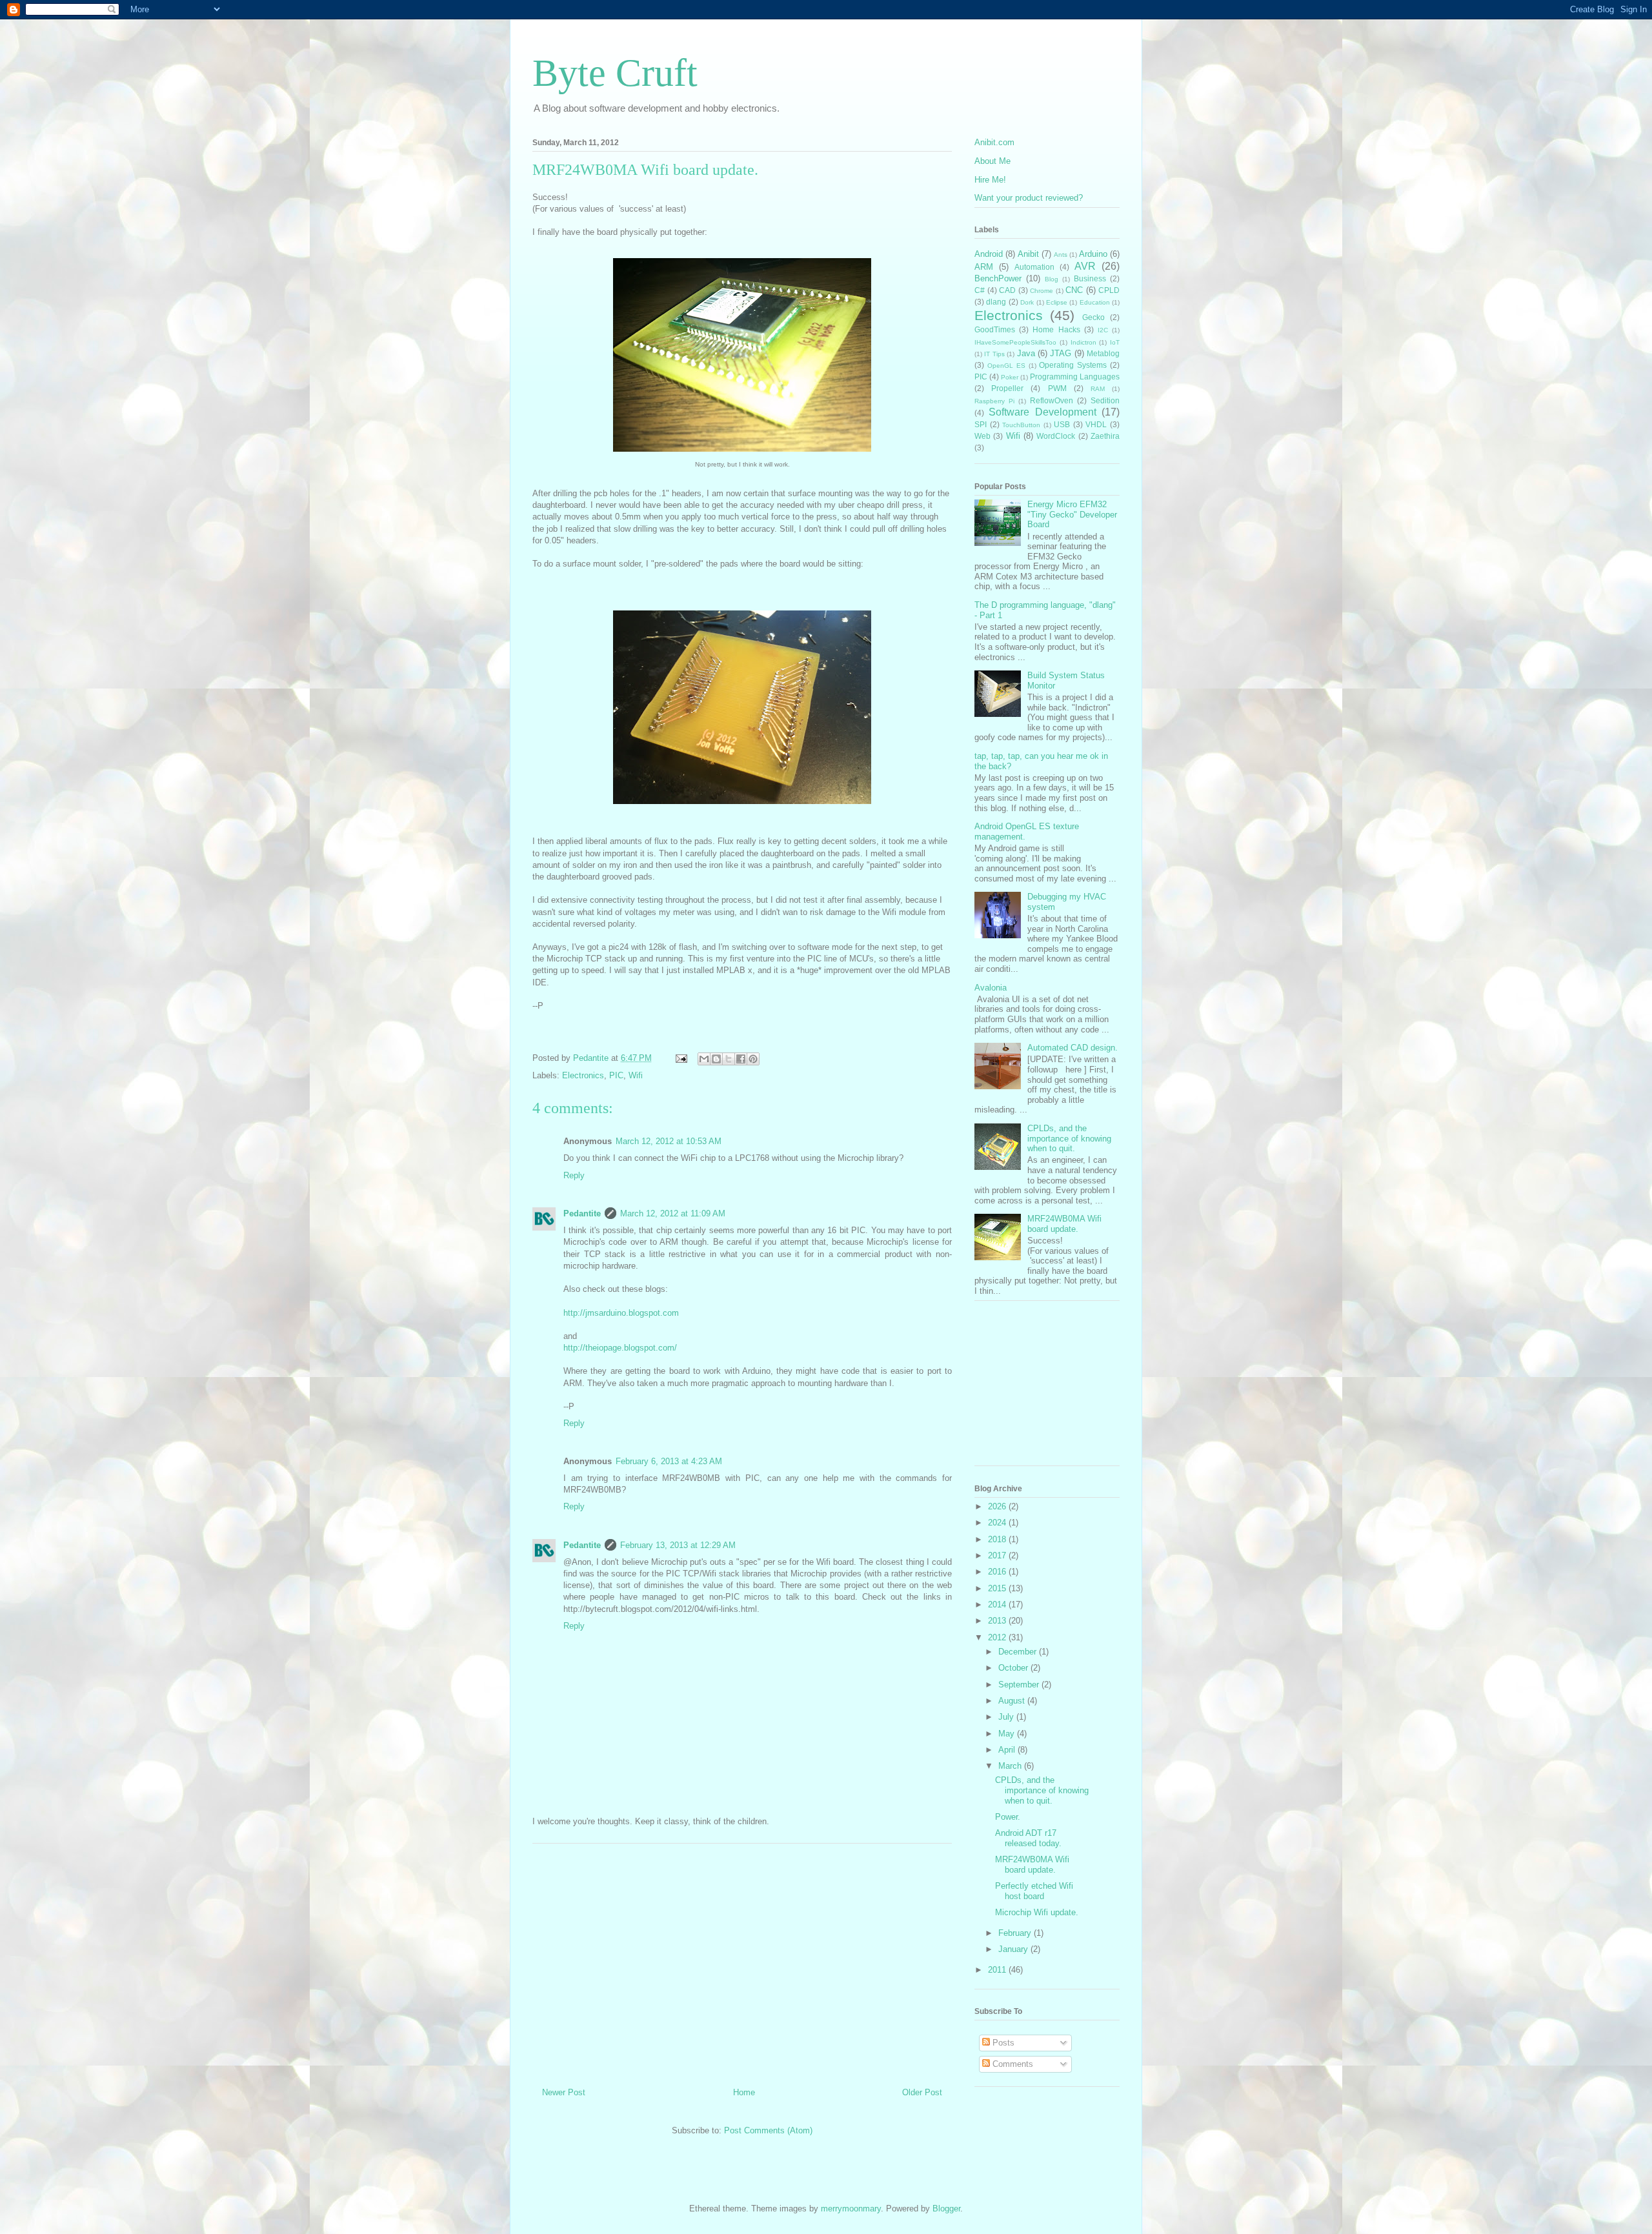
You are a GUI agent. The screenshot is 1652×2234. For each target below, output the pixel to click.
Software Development (1042, 412)
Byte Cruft (615, 73)
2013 (998, 1621)
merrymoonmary (851, 2209)
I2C (1103, 330)
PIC (616, 1075)
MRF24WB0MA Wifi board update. (1064, 1224)
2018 (998, 1539)
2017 (998, 1555)
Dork (1027, 302)
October (1014, 1668)
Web (982, 436)
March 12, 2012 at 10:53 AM (669, 1141)
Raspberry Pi (994, 401)
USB (1062, 424)
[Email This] (704, 1059)
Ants (1061, 255)
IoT (1115, 342)
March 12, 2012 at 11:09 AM (673, 1213)
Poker (1010, 377)
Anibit (1028, 254)
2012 (998, 1637)
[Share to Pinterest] (753, 1059)
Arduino (1093, 254)
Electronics (583, 1075)
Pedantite (582, 1213)
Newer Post (564, 2092)
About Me (992, 161)
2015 (998, 1588)
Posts (1002, 2043)
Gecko (1093, 317)
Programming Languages (1075, 377)
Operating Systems (1073, 365)
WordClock (1056, 436)
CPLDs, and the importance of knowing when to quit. (1069, 1138)
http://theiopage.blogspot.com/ (620, 1348)
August (1013, 1701)
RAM (1098, 389)
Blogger (946, 2209)
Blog (1052, 279)
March (1011, 1766)
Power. (1008, 1817)
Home (744, 2092)
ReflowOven (1052, 400)
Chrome (1042, 291)
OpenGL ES (1006, 366)
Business (1090, 278)
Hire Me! (990, 180)
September (1020, 1685)
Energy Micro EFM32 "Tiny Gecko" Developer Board (1072, 514)
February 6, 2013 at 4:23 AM (669, 1461)
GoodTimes (995, 329)
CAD (1007, 290)
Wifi (636, 1075)
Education (1095, 302)
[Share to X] (729, 1059)
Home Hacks (1056, 329)
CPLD (1109, 290)
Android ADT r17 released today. (1028, 1838)
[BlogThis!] (716, 1059)
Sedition (1105, 400)
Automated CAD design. (1073, 1048)
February (1016, 1933)
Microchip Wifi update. (1037, 1912)
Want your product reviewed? (1029, 198)
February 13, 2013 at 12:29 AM (678, 1545)
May (1008, 1734)
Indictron (1083, 342)
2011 (998, 1970)
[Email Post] (680, 1058)
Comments (1012, 2064)
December (1019, 1652)
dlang (996, 302)
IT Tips (994, 354)
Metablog (1103, 353)
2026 (998, 1506)
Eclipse (1057, 302)
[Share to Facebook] (741, 1059)
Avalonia (991, 988)
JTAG (1061, 353)
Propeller (1007, 388)
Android (989, 254)
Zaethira (1105, 436)
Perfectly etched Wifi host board (1034, 1891)
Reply (574, 1175)
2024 (998, 1523)
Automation (1034, 267)
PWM (1057, 388)
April (1008, 1750)
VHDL (1096, 424)
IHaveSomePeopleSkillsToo (1015, 342)
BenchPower (998, 278)
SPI (981, 424)
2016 (998, 1572)
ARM (984, 267)
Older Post (922, 2092)
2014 (998, 1605)
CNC (1074, 290)
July (1007, 1717)
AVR (1085, 266)
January (1014, 1949)
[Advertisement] (742, 1960)
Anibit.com (994, 142)
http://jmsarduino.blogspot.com (621, 1313)
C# (980, 290)
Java (1026, 353)
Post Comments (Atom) (768, 2130)
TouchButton (1021, 425)
